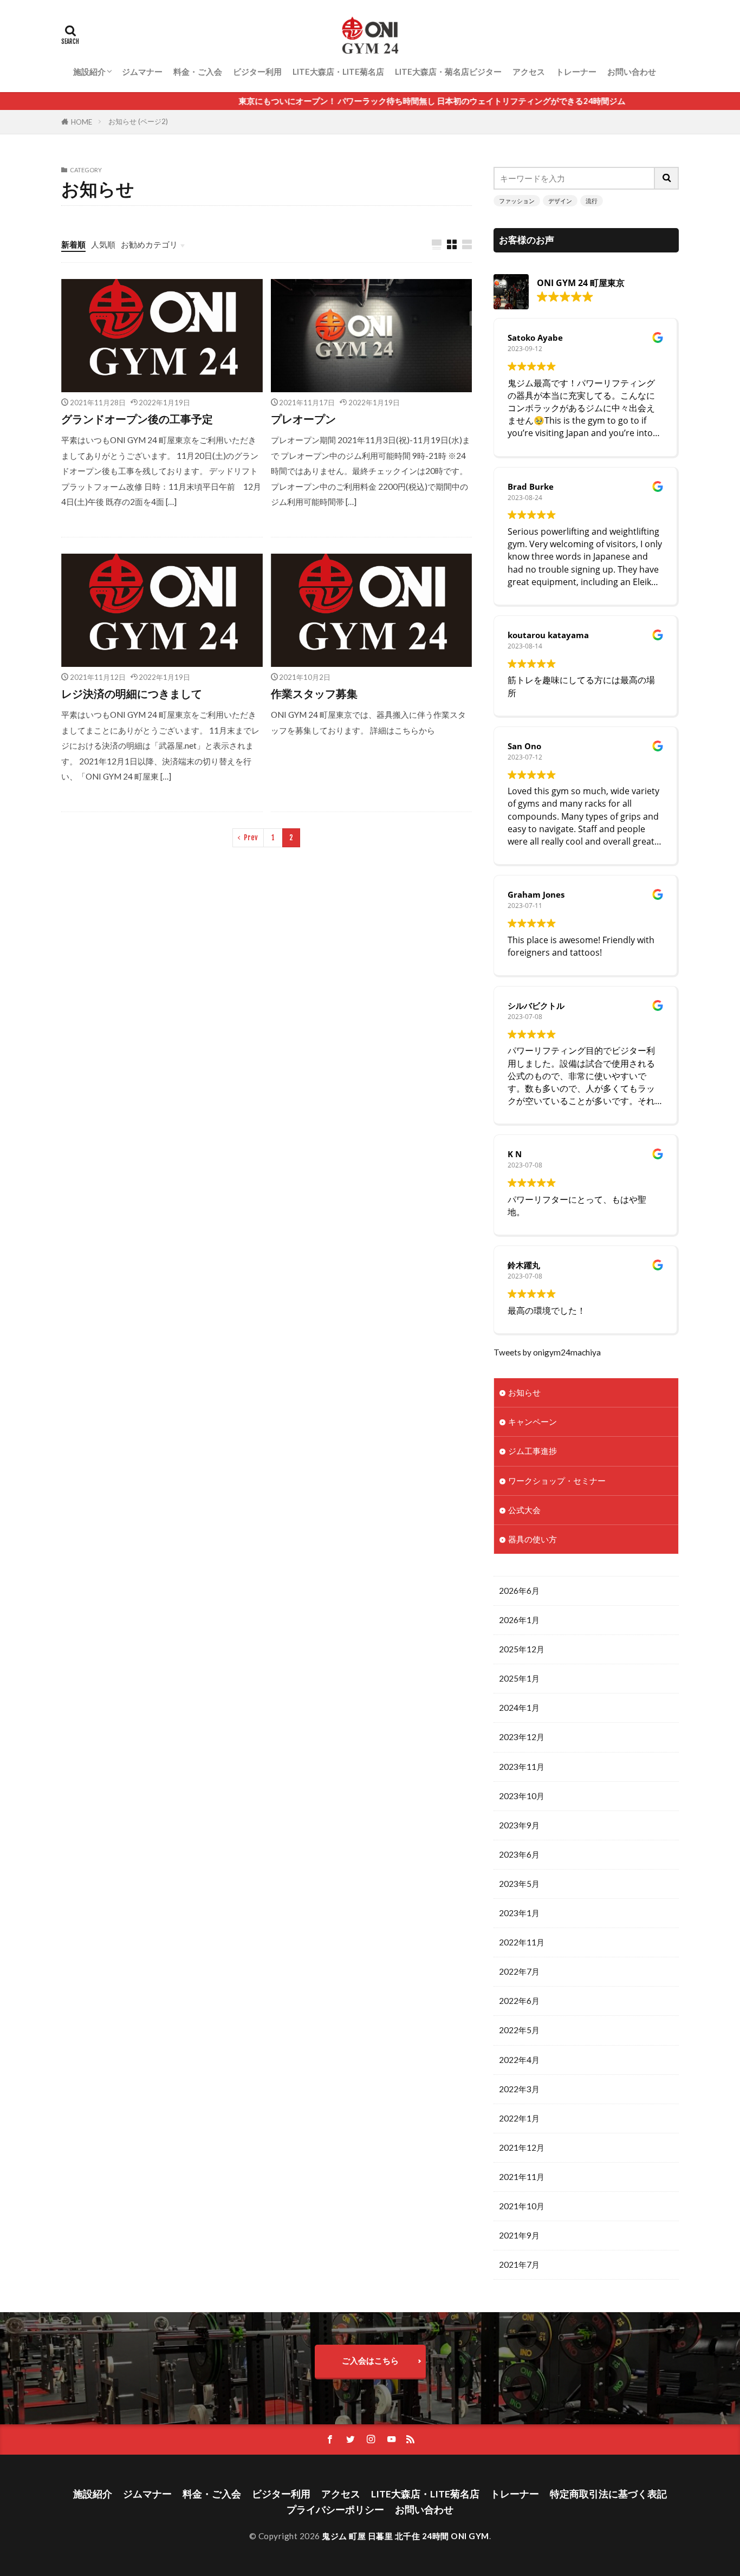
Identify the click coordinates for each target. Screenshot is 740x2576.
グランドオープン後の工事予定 (137, 419)
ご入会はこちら (370, 2360)
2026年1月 (519, 1620)
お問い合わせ (632, 72)
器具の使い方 (533, 1539)
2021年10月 (522, 2206)
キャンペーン (533, 1422)
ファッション (517, 201)
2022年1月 (519, 2118)
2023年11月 (522, 1767)
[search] (667, 178)
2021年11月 (522, 2177)
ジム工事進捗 (533, 1451)
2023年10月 (522, 1796)
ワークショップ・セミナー (557, 1481)
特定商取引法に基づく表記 (608, 2494)
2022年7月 (519, 1971)
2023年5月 (519, 1884)
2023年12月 (522, 1737)
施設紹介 (89, 72)
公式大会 (524, 1510)
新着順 (73, 244)
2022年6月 (519, 2001)
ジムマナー (142, 72)
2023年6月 (519, 1854)
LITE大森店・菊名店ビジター (448, 72)
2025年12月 (522, 1649)
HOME (82, 122)
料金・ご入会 (198, 72)
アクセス (529, 72)
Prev (251, 838)
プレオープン (303, 419)
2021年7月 (519, 2264)
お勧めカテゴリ (149, 244)
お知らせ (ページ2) (138, 121)
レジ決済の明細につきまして (132, 693)
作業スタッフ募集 (314, 693)
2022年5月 (519, 2030)
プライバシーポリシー (335, 2510)
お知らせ (524, 1392)
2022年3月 (519, 2089)
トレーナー (576, 72)
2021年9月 (519, 2235)
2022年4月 (519, 2060)
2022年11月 (522, 1942)
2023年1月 (519, 1913)
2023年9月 (519, 1825)
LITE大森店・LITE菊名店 (338, 72)
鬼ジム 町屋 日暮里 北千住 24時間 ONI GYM (405, 2536)
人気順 (103, 244)
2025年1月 (519, 1678)
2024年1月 (519, 1708)
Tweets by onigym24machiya (547, 1352)
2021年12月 (522, 2147)
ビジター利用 (257, 72)
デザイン (560, 201)
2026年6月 (519, 1591)
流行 (592, 201)
